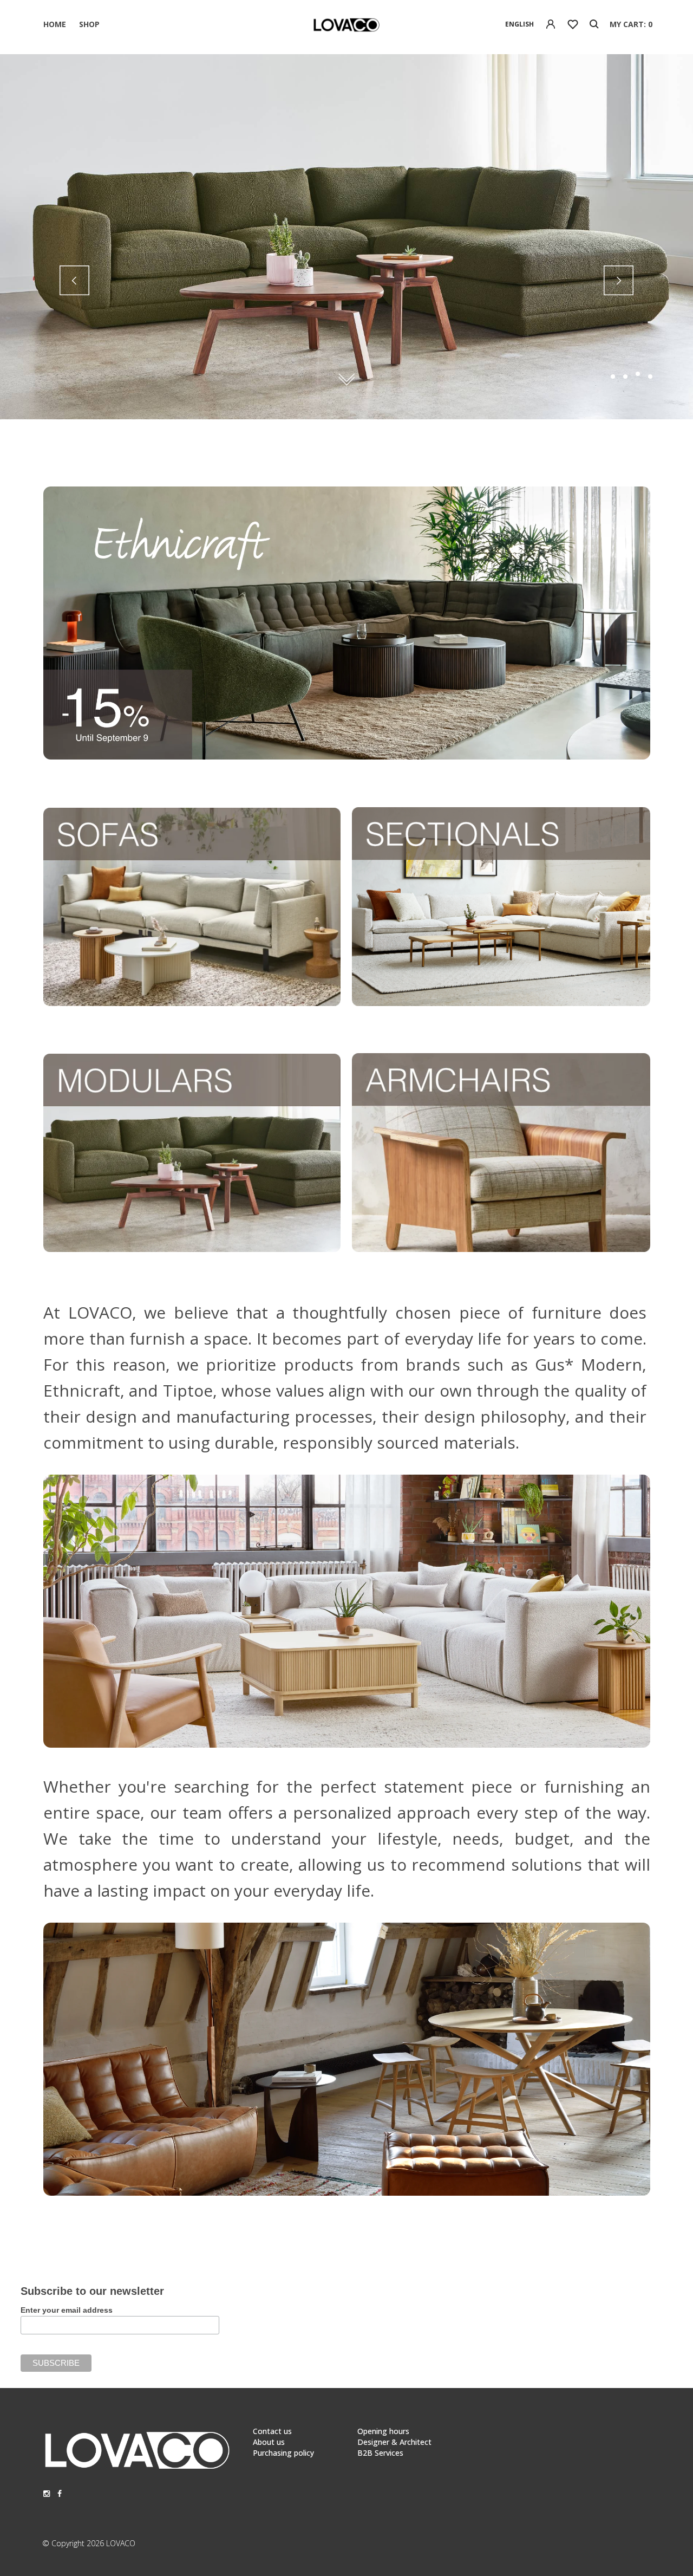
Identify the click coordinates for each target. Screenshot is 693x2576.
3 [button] (638, 377)
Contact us (272, 2431)
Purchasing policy (283, 2453)
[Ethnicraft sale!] (347, 757)
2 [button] (625, 377)
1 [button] (613, 377)
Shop (89, 24)
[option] (346, 237)
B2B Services (380, 2453)
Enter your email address (67, 2310)
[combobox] (519, 24)
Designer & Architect (394, 2442)
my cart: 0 (631, 24)
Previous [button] (74, 280)
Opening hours (383, 2431)
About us (269, 2442)
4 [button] (650, 374)
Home (55, 24)
